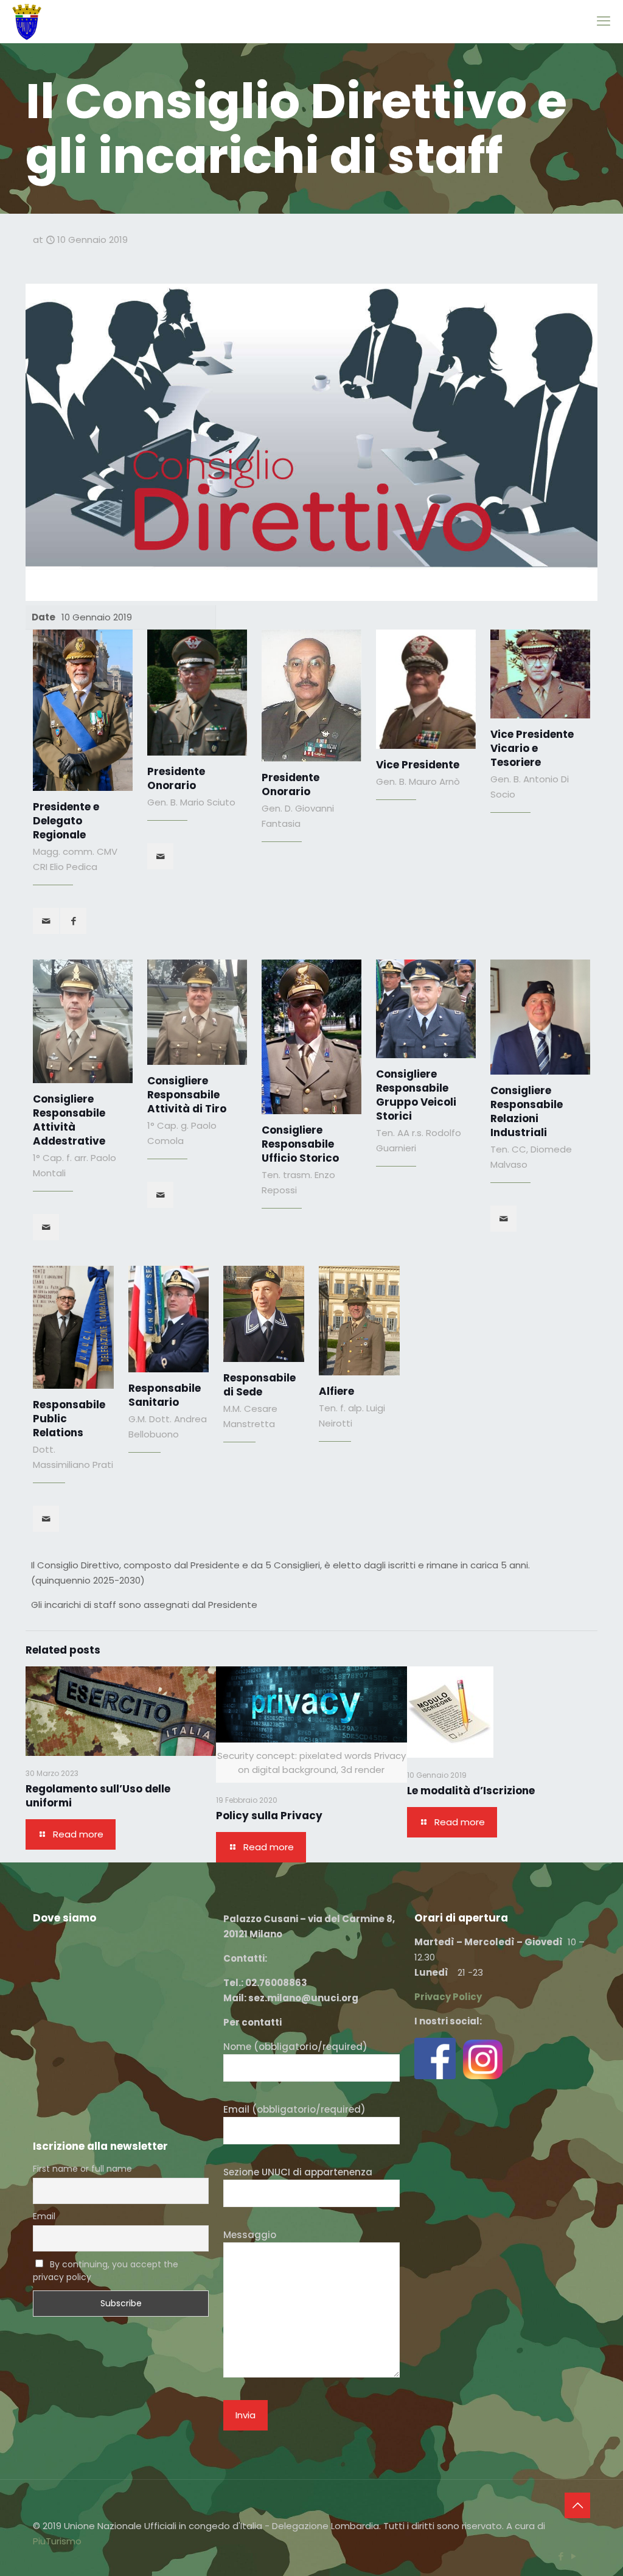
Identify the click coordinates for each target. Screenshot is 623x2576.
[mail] (46, 921)
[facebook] (73, 921)
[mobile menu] (604, 21)
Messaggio (250, 2235)
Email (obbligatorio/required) (294, 2109)
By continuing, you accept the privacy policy (106, 2271)
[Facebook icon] (561, 2556)
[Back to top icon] (577, 2505)
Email (44, 2216)
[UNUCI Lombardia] (27, 21)
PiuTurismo (57, 2541)
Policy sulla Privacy (269, 1816)
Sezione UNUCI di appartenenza (298, 2172)
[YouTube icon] (573, 2556)
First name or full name (82, 2169)
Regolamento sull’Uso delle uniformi (98, 1796)
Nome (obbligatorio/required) (295, 2047)
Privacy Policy (448, 1997)
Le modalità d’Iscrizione (471, 1791)
